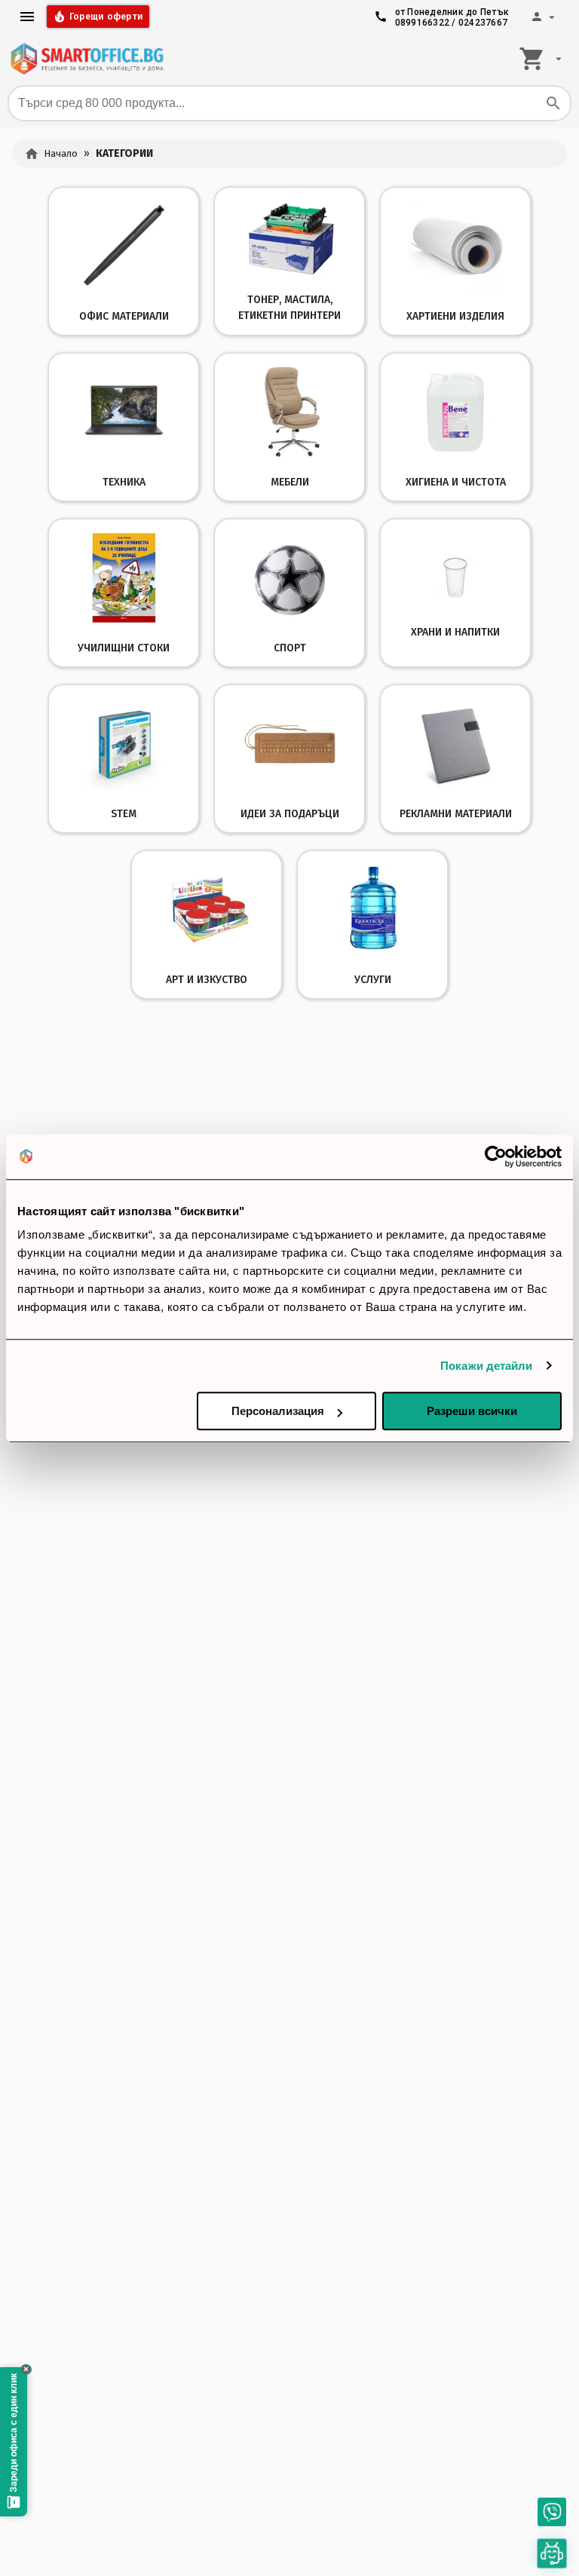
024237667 (483, 23)
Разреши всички (472, 1411)
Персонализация (278, 1411)
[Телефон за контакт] (552, 2512)
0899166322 (423, 23)
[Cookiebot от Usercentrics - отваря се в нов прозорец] (496, 1156)
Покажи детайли (486, 1366)
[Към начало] (87, 59)
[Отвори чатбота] (552, 2553)
